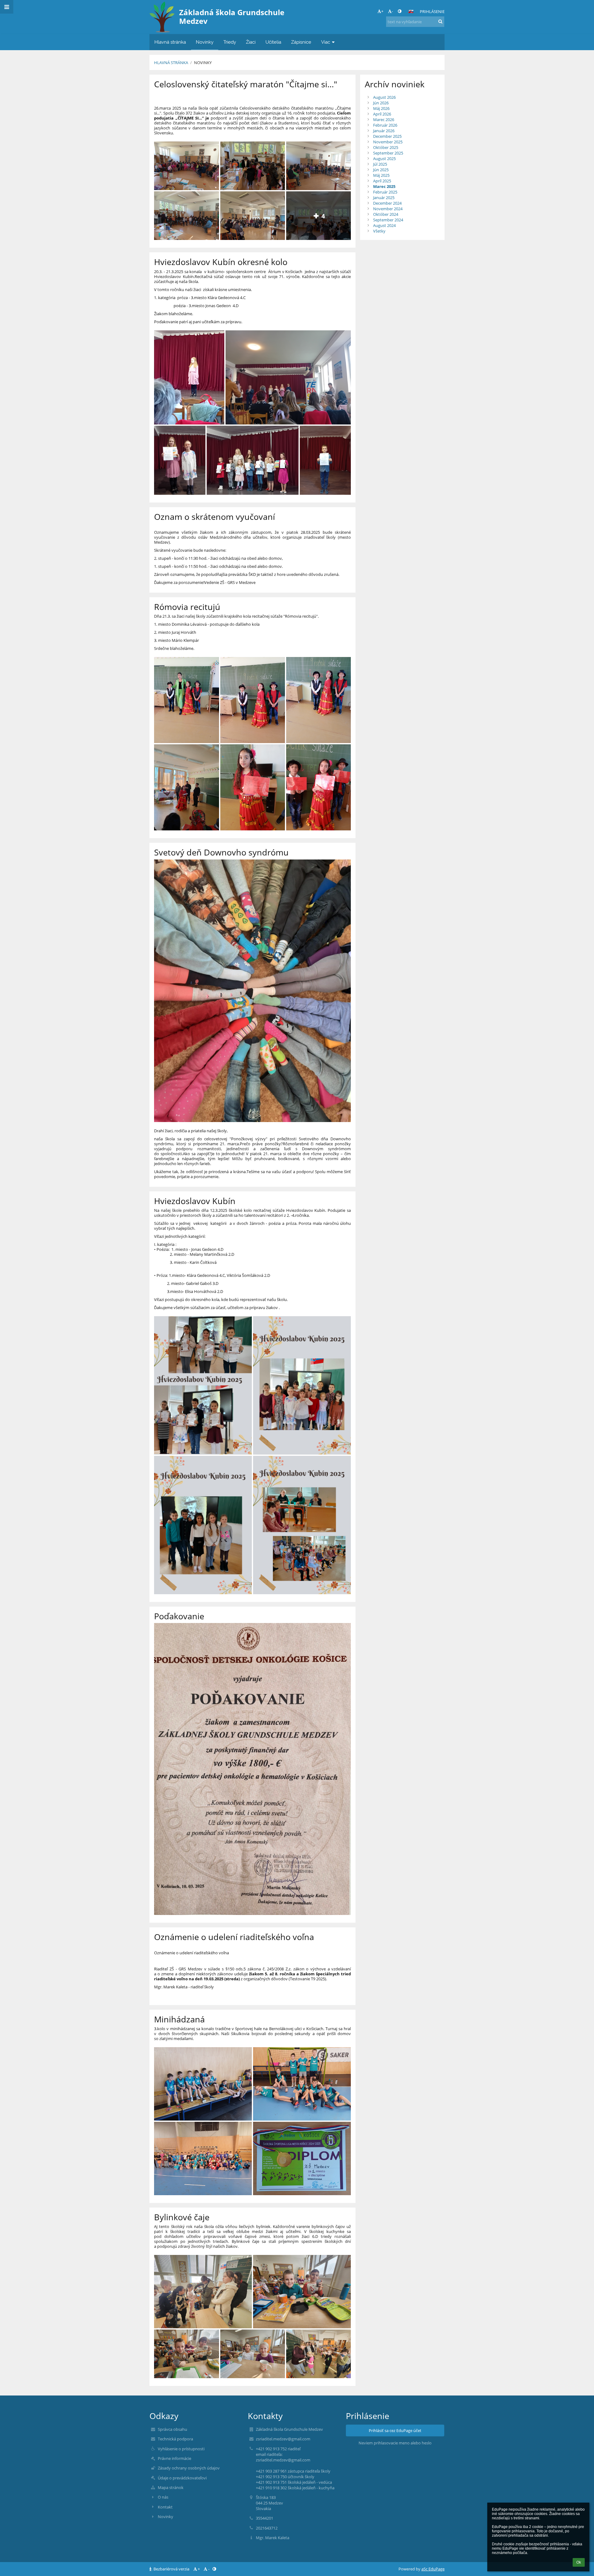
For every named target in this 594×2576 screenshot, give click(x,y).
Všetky (379, 231)
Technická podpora (175, 2439)
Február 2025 (385, 192)
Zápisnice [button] (301, 42)
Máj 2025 (381, 175)
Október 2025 (386, 147)
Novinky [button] (205, 42)
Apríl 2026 (382, 114)
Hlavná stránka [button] (170, 42)
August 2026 (384, 97)
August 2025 (384, 159)
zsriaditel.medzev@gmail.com (283, 2439)
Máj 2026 (381, 108)
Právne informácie (174, 2458)
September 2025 (388, 153)
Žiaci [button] (251, 42)
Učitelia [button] (273, 42)
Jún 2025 (381, 170)
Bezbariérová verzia (171, 2569)
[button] (400, 11)
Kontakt (165, 2507)
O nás (163, 2497)
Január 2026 (384, 131)
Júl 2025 (380, 164)
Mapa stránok (171, 2487)
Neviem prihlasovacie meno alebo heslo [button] (395, 2443)
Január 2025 (384, 198)
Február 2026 (385, 125)
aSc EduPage (433, 2569)
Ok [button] (579, 2562)
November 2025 (388, 142)
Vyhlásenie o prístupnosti (181, 2449)
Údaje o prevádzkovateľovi (182, 2478)
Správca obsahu (172, 2429)
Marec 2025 (384, 186)
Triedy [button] (230, 42)
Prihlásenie (432, 11)
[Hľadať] (440, 21)
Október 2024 (386, 214)
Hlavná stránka (171, 63)
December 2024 (387, 203)
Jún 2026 (381, 103)
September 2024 (388, 220)
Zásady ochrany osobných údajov (189, 2468)
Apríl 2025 (382, 181)
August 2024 (384, 225)
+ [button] (382, 11)
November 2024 (388, 209)
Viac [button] (326, 42)
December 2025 (387, 136)
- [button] (392, 11)
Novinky (203, 63)
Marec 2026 (384, 120)
